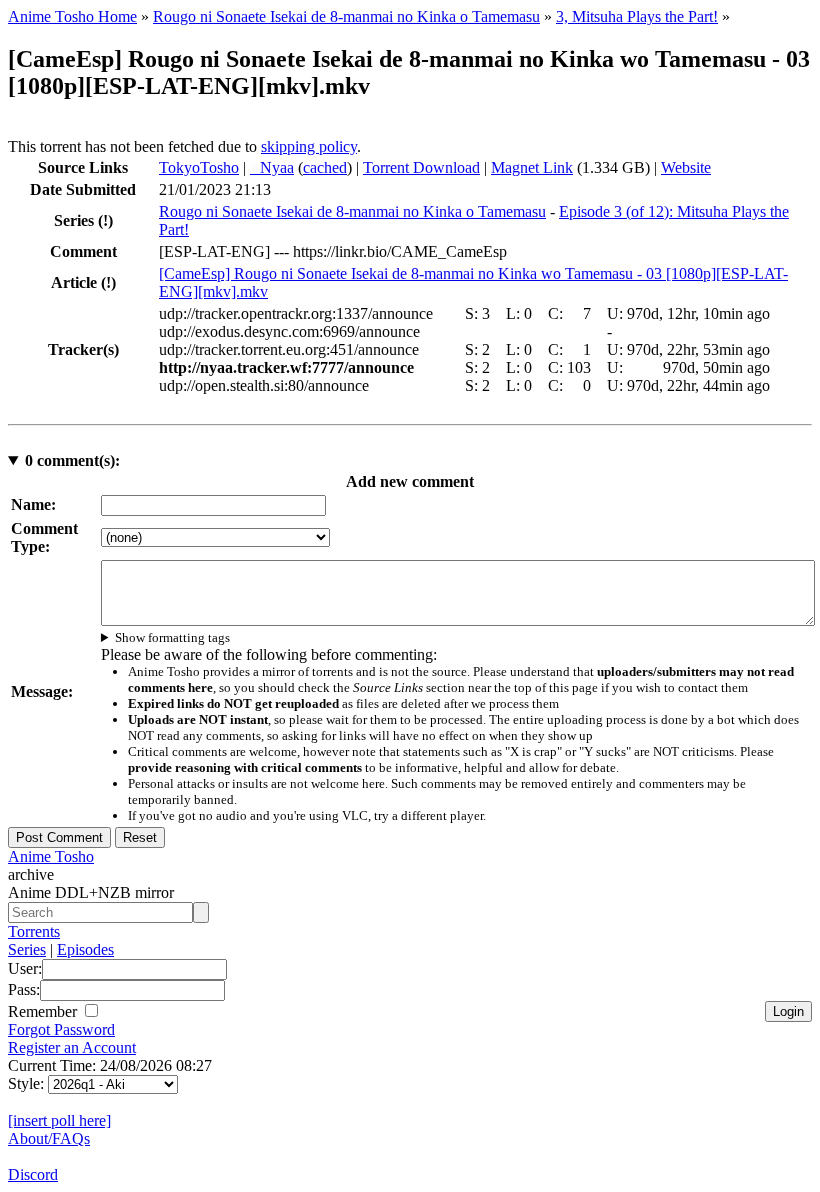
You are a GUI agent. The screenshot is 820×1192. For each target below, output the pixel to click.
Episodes (85, 949)
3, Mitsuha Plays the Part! (637, 16)
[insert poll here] (59, 1120)
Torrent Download (421, 167)
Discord (33, 1174)
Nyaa (272, 167)
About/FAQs (49, 1138)
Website (686, 167)
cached (325, 167)
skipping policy (309, 146)
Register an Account (72, 1047)
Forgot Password (61, 1029)
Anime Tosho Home (72, 16)
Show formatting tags (172, 637)
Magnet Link (532, 167)
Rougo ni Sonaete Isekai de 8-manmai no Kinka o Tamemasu (346, 16)
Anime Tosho (51, 856)
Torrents (34, 931)
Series (27, 949)
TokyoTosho (199, 167)
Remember (44, 1011)
